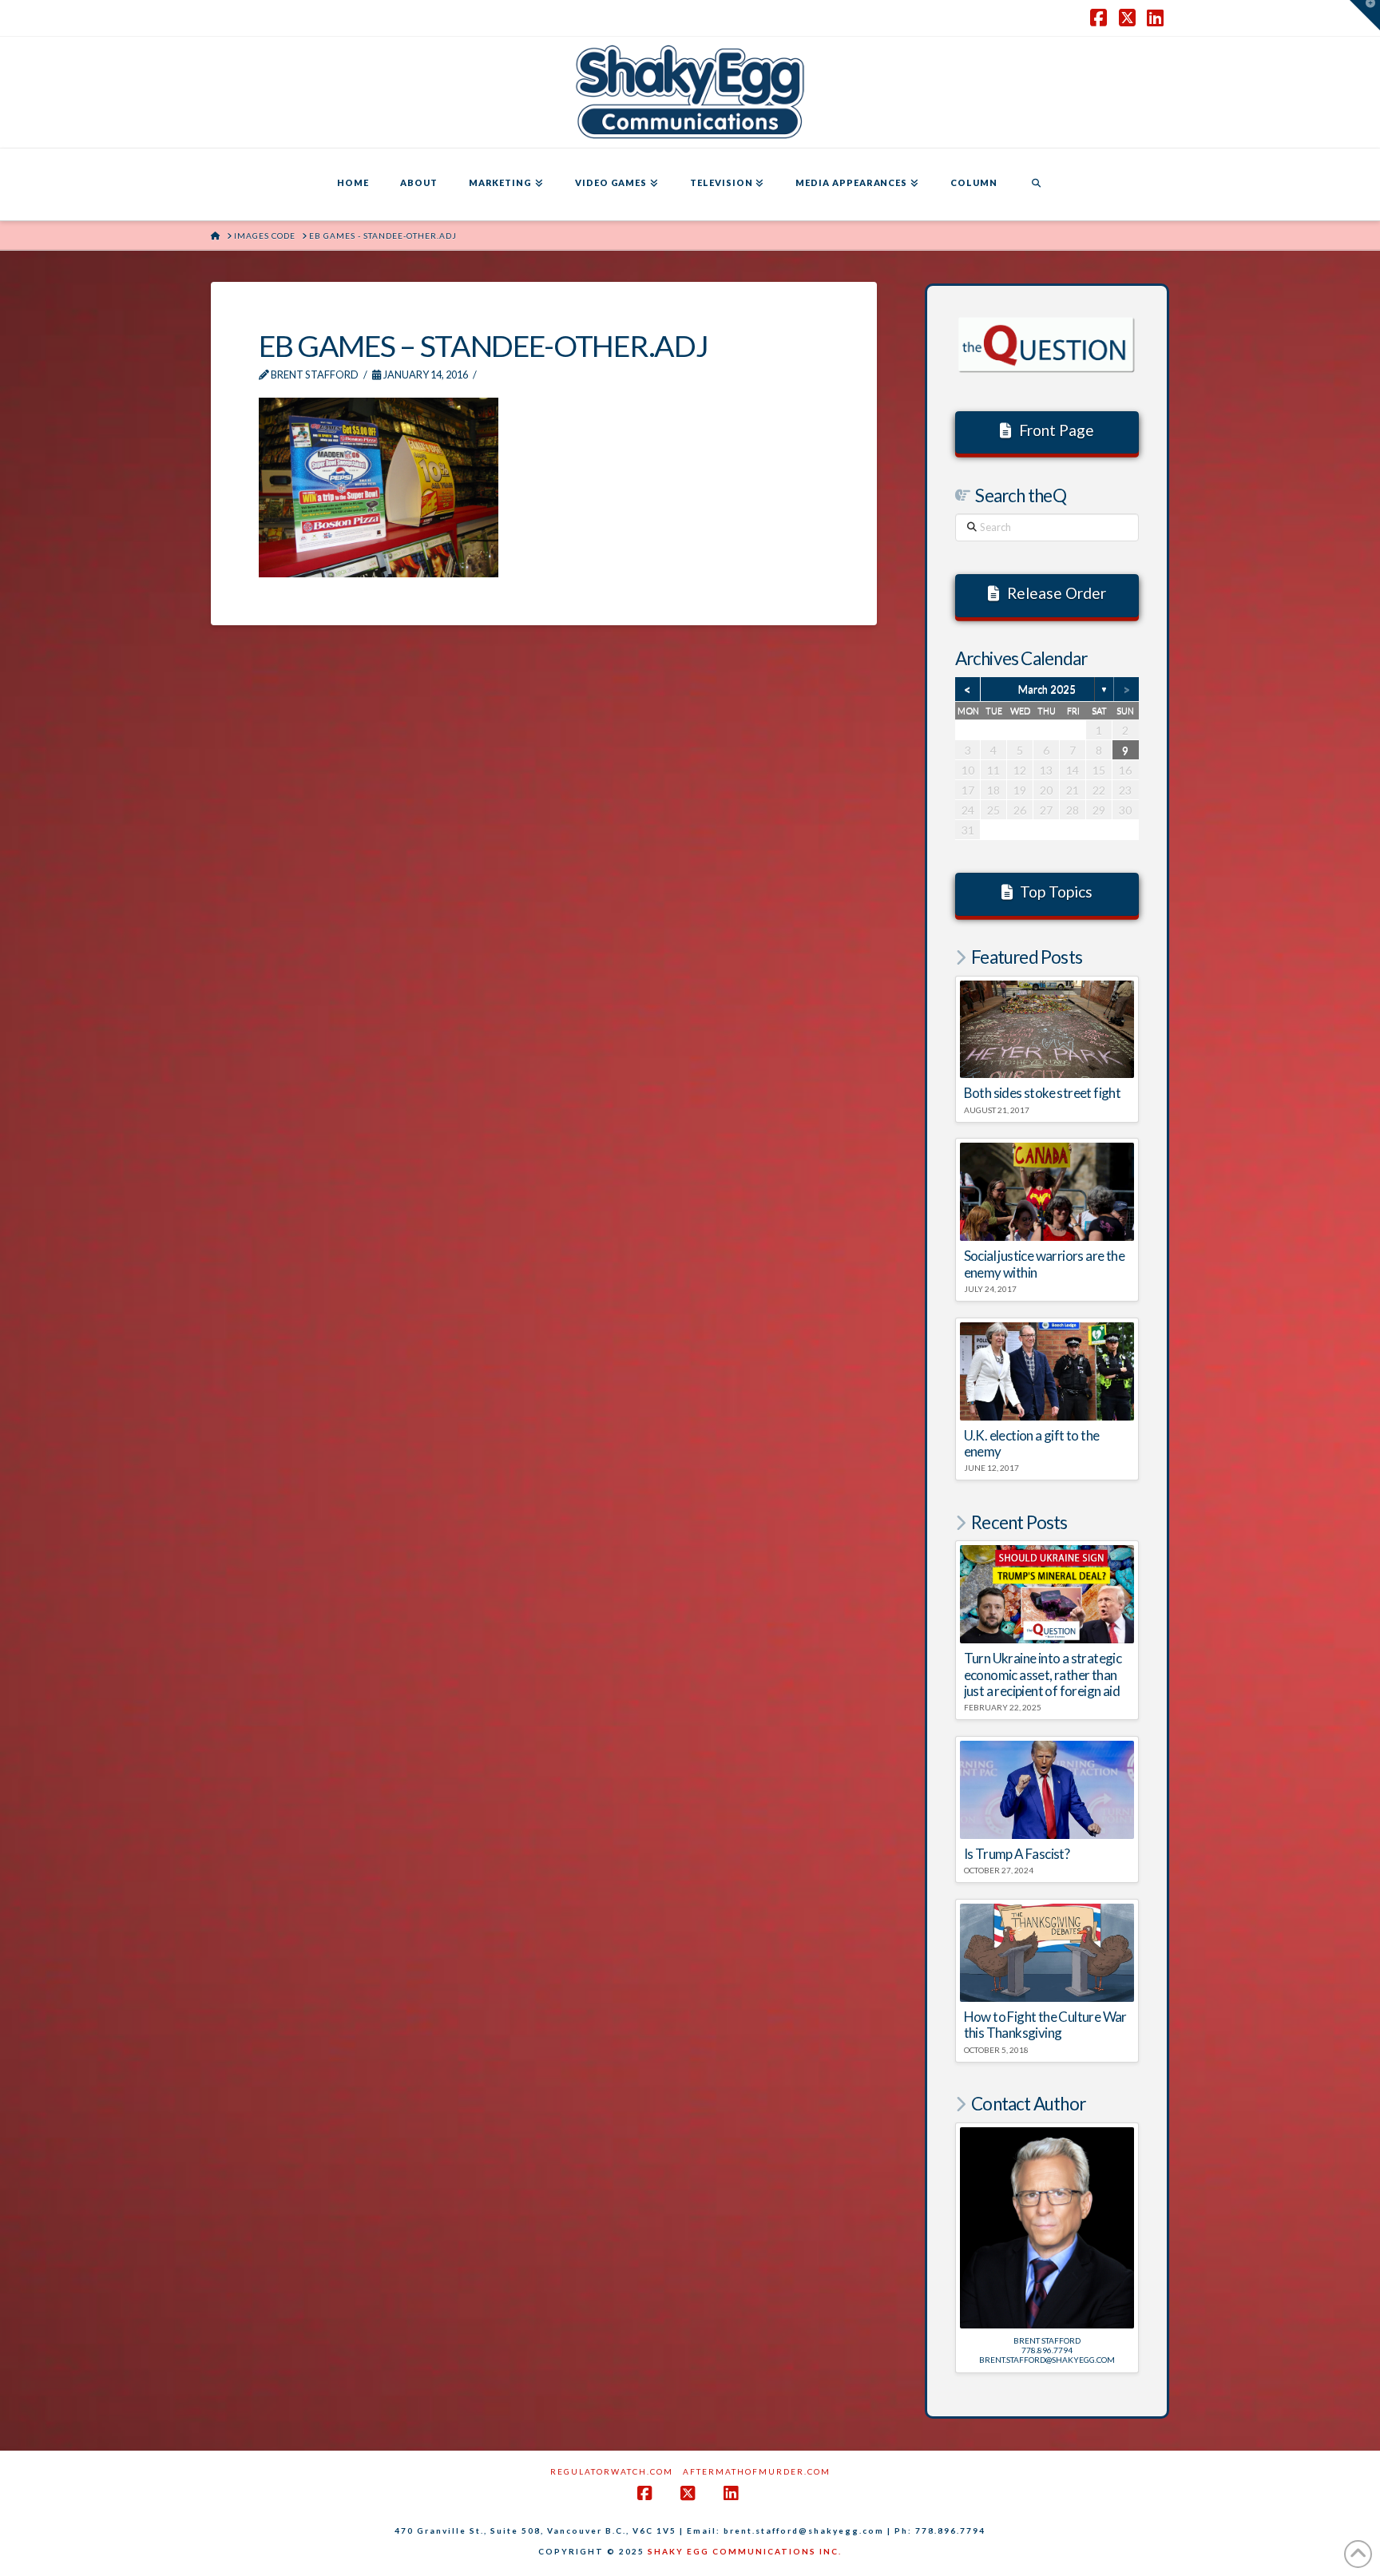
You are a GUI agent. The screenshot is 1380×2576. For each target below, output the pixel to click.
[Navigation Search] (1036, 184)
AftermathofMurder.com (757, 2471)
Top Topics (1056, 892)
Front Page (1057, 430)
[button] (1365, 15)
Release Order (1057, 593)
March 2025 (1047, 689)
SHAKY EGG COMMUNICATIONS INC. (745, 2551)
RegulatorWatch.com (612, 2471)
